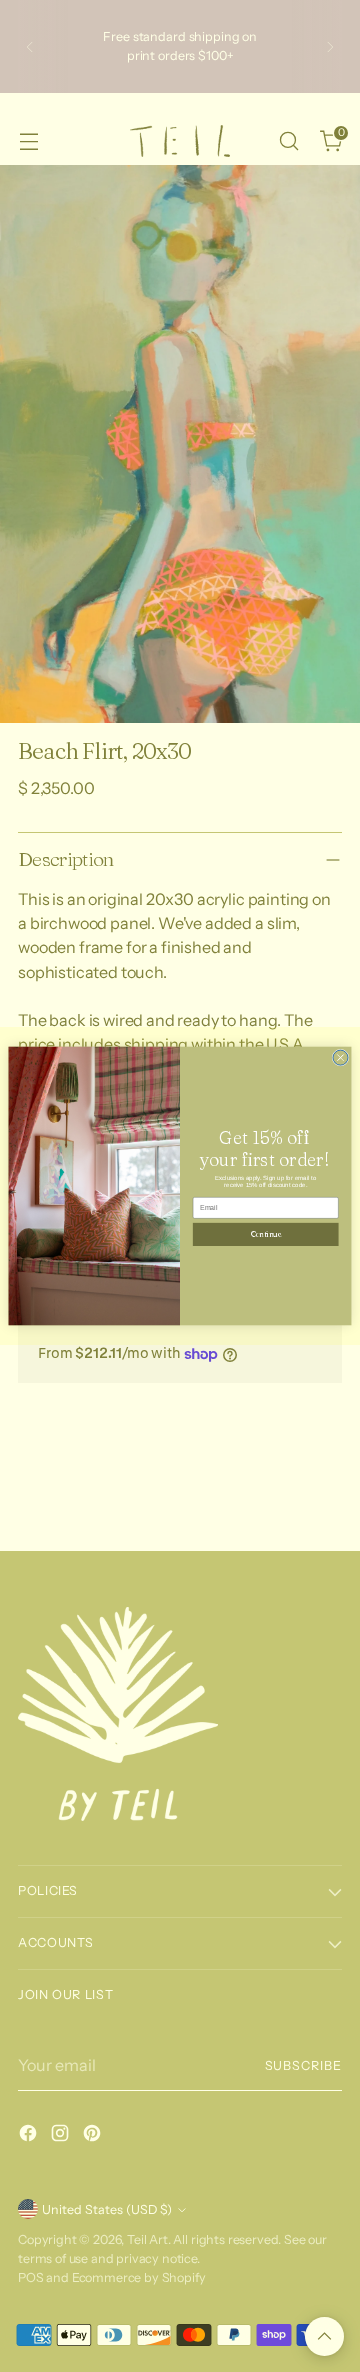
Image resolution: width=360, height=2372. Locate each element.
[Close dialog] (340, 1057)
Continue (265, 1234)
